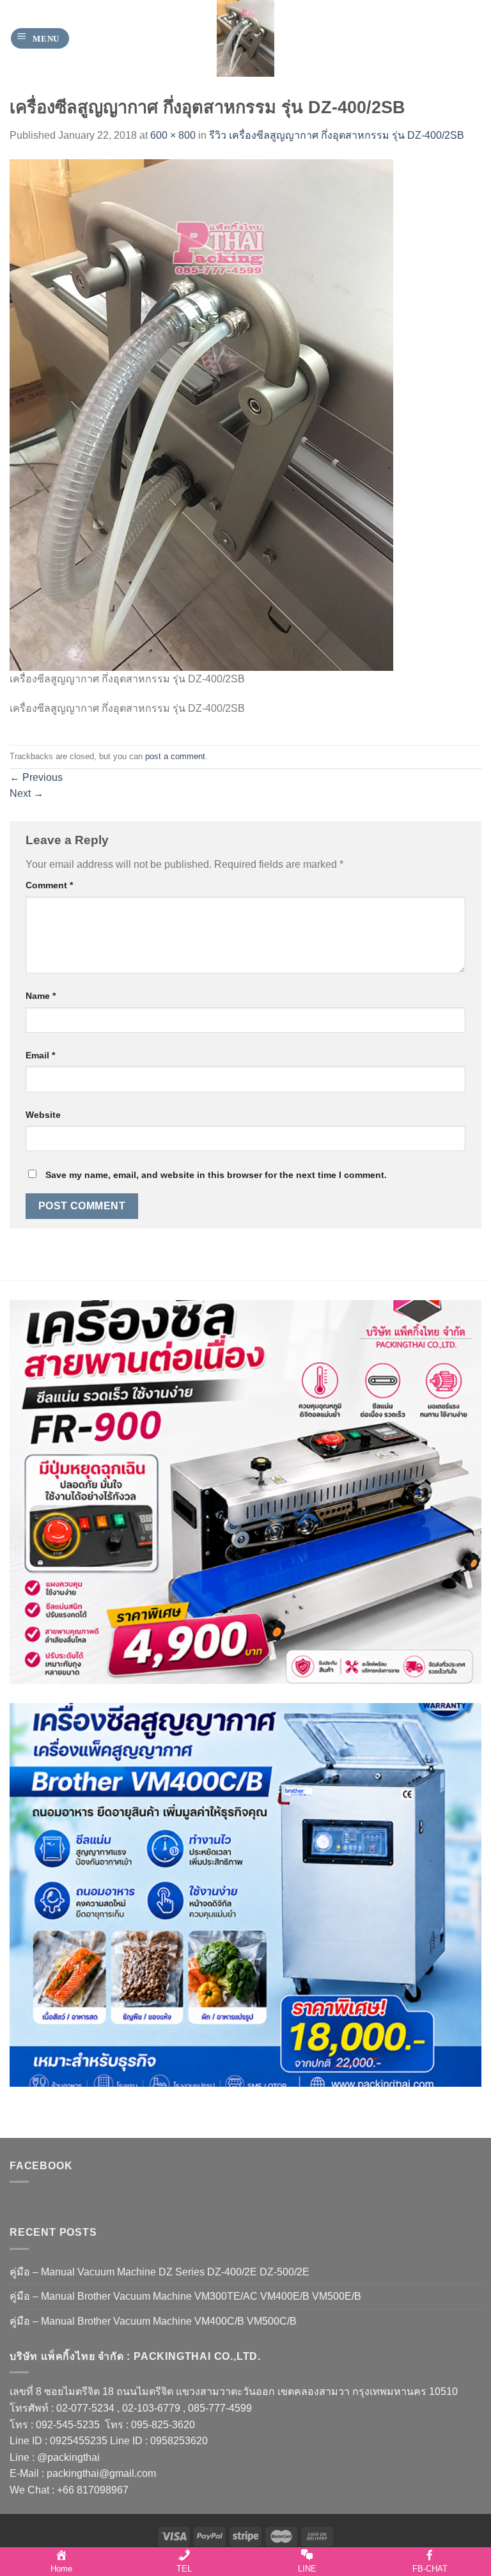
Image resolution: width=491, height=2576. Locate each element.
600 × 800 (173, 135)
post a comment (175, 756)
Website (43, 1115)
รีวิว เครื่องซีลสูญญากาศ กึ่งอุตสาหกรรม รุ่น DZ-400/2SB (337, 135)
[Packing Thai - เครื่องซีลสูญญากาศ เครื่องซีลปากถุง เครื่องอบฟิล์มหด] (245, 38)
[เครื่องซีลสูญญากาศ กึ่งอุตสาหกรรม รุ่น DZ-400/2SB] (201, 414)
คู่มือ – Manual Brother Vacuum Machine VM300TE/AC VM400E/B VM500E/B (185, 2296)
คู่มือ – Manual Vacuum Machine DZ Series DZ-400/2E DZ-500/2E (160, 2272)
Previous (36, 777)
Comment (49, 885)
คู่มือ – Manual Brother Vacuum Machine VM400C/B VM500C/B (153, 2321)
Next (27, 793)
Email (40, 1055)
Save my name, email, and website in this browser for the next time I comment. (216, 1175)
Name (41, 996)
